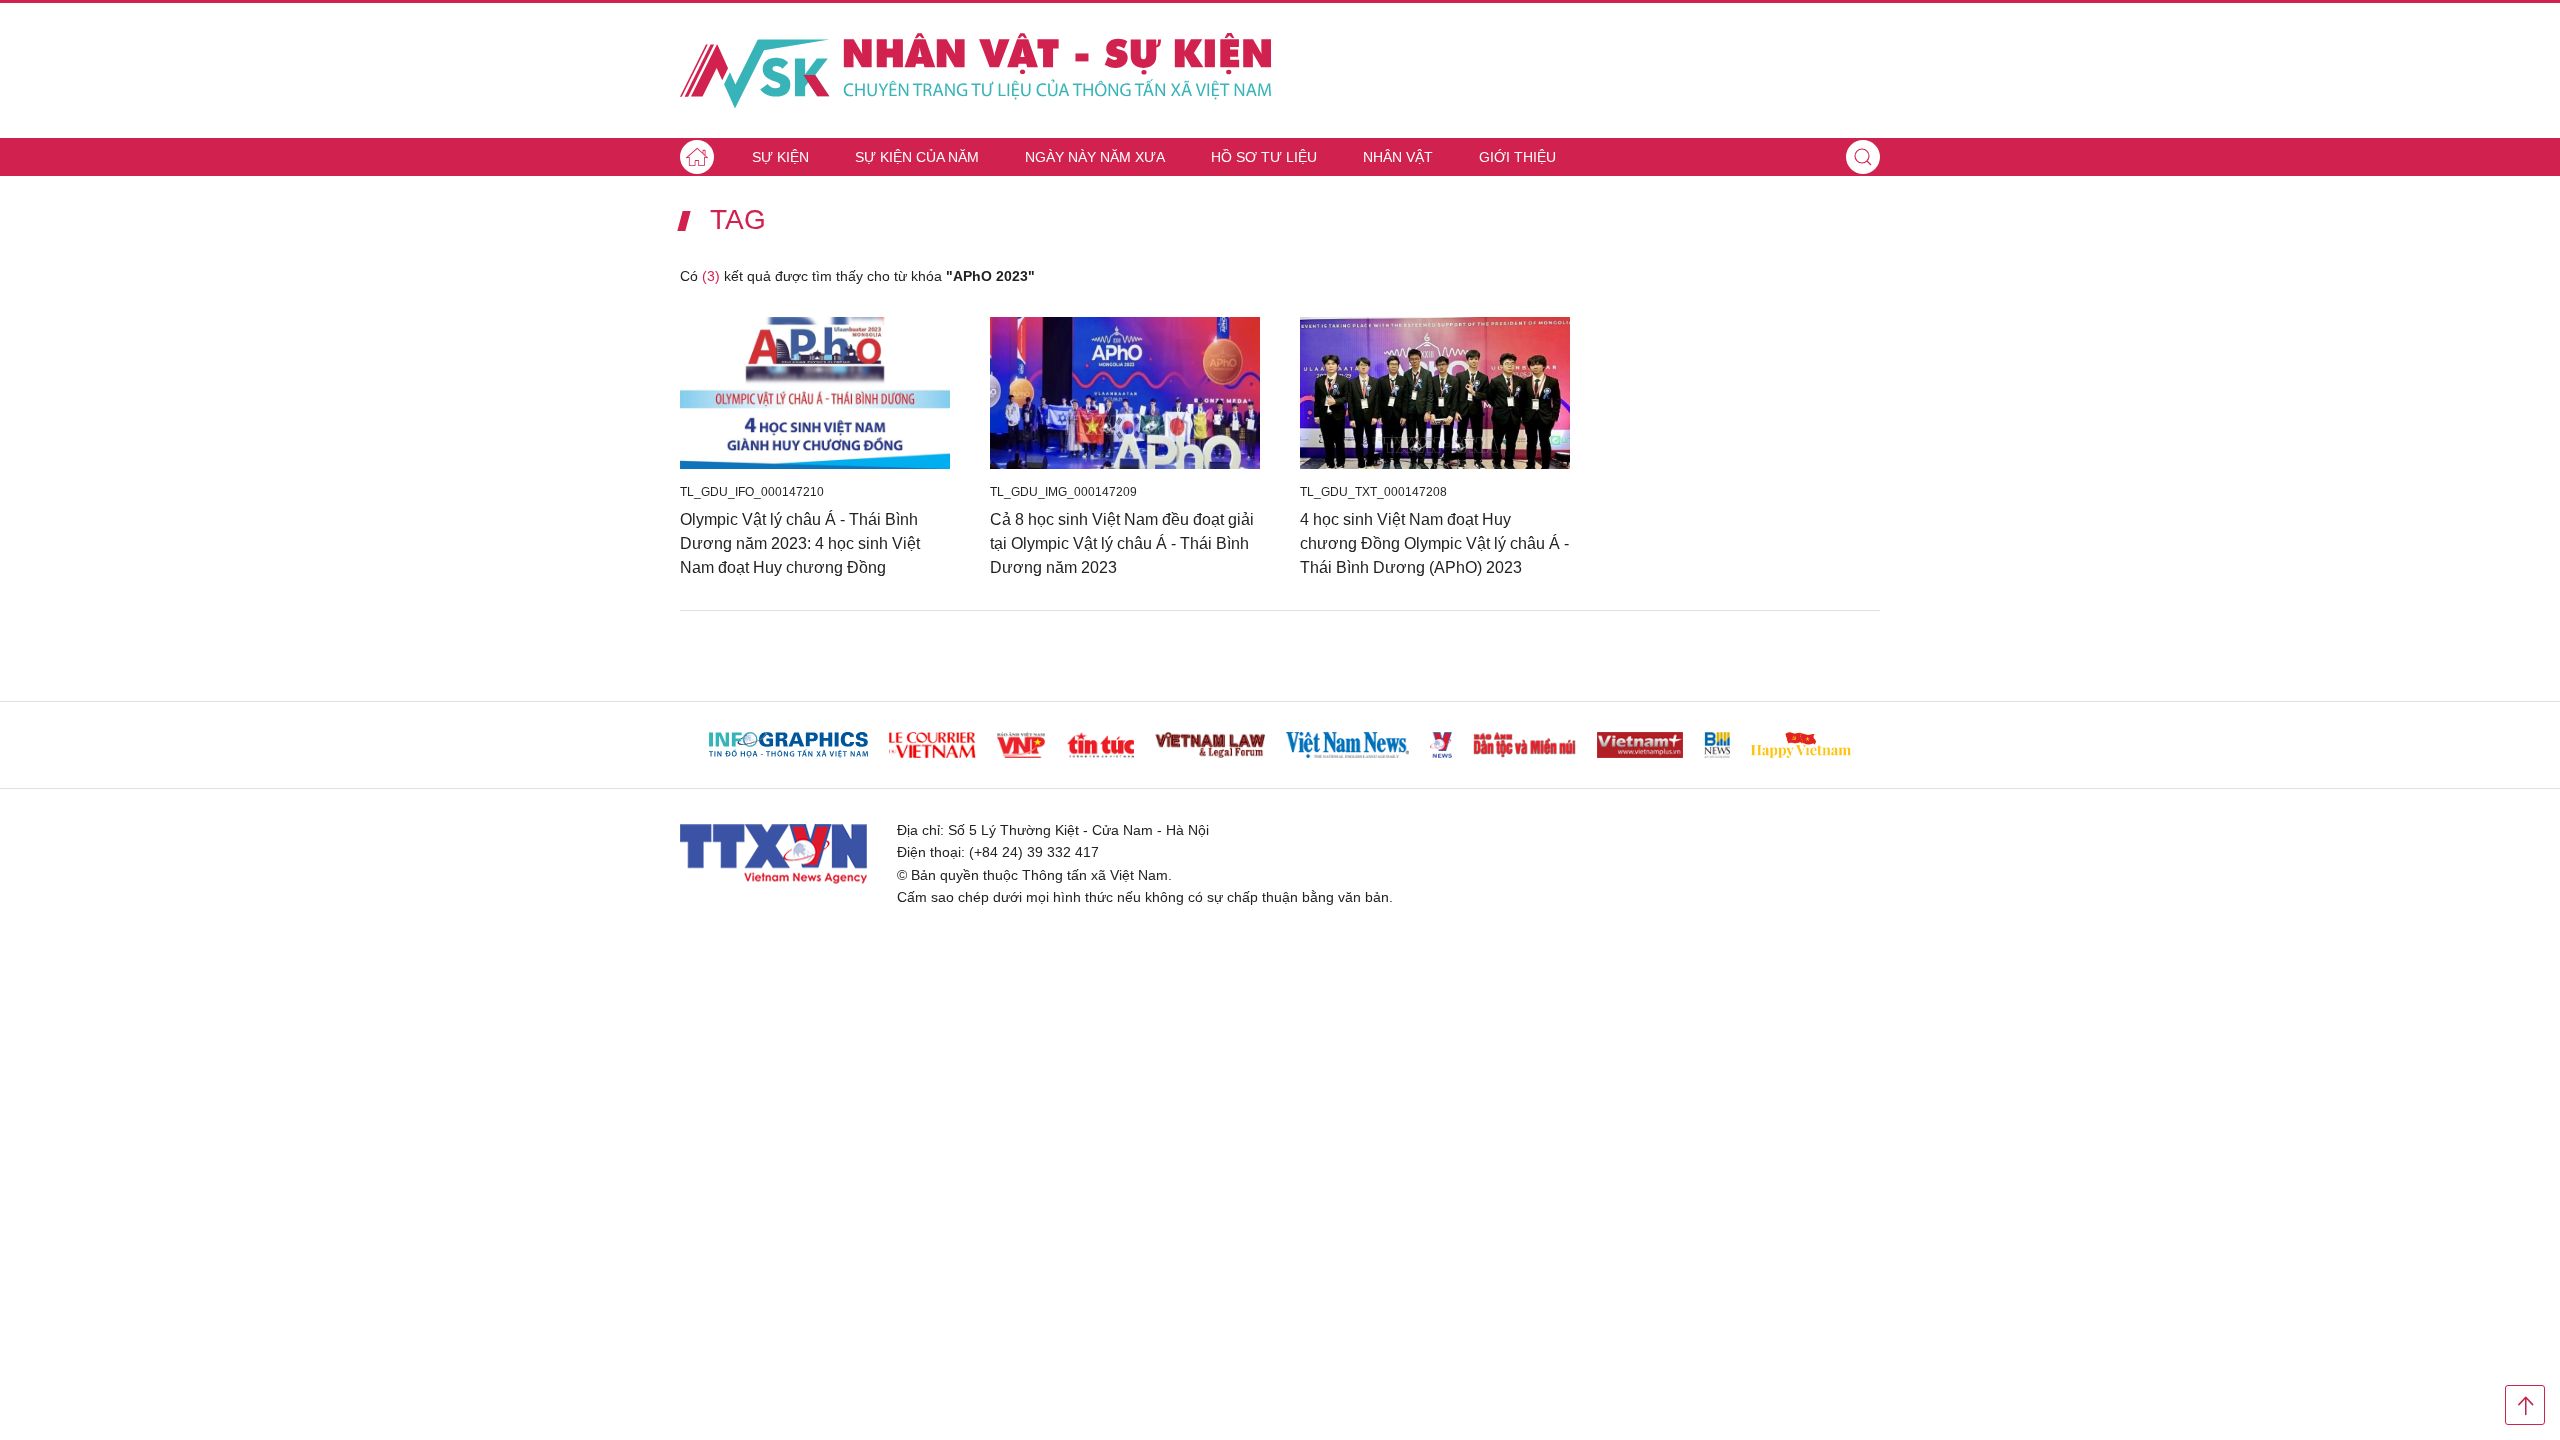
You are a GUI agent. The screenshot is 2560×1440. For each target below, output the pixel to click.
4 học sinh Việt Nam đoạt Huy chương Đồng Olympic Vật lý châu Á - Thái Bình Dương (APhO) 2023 (1434, 543)
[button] (1863, 157)
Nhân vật (1398, 157)
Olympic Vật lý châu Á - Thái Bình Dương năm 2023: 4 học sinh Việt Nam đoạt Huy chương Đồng (800, 543)
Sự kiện (780, 157)
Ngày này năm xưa (1095, 157)
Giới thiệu (1517, 157)
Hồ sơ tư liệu (1264, 157)
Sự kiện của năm (917, 157)
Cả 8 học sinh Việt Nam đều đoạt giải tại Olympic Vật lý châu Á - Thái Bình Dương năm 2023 (1122, 543)
